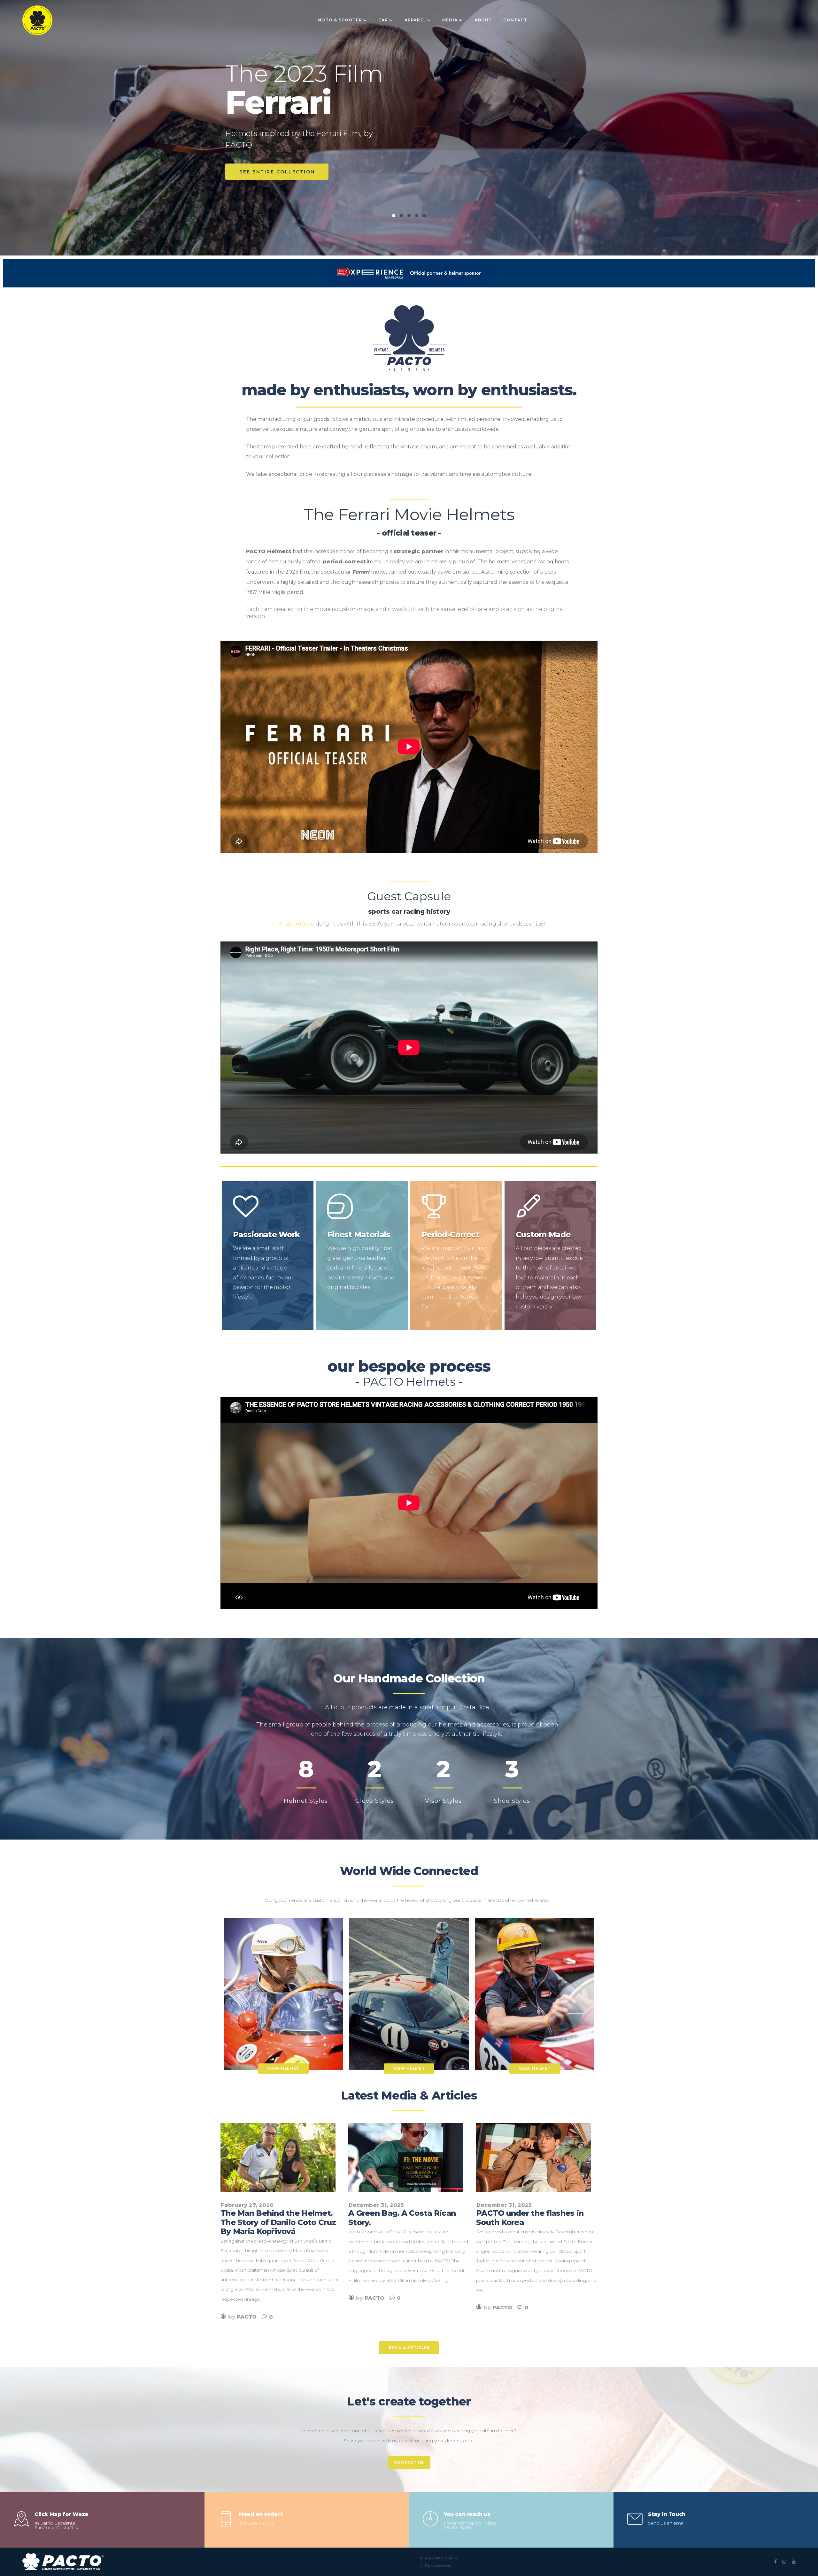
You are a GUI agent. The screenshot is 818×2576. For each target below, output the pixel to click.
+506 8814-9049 (257, 2523)
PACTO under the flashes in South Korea (530, 2218)
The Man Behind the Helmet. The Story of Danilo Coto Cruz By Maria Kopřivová (278, 2222)
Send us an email (667, 2523)
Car (383, 20)
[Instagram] (784, 2562)
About (483, 20)
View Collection (268, 172)
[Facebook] (776, 2562)
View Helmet (283, 2068)
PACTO (247, 2317)
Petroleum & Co (294, 924)
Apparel (415, 20)
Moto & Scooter (340, 20)
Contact (515, 20)
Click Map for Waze (62, 2514)
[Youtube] (794, 2562)
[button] (409, 2348)
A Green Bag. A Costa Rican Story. (402, 2218)
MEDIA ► (453, 20)
